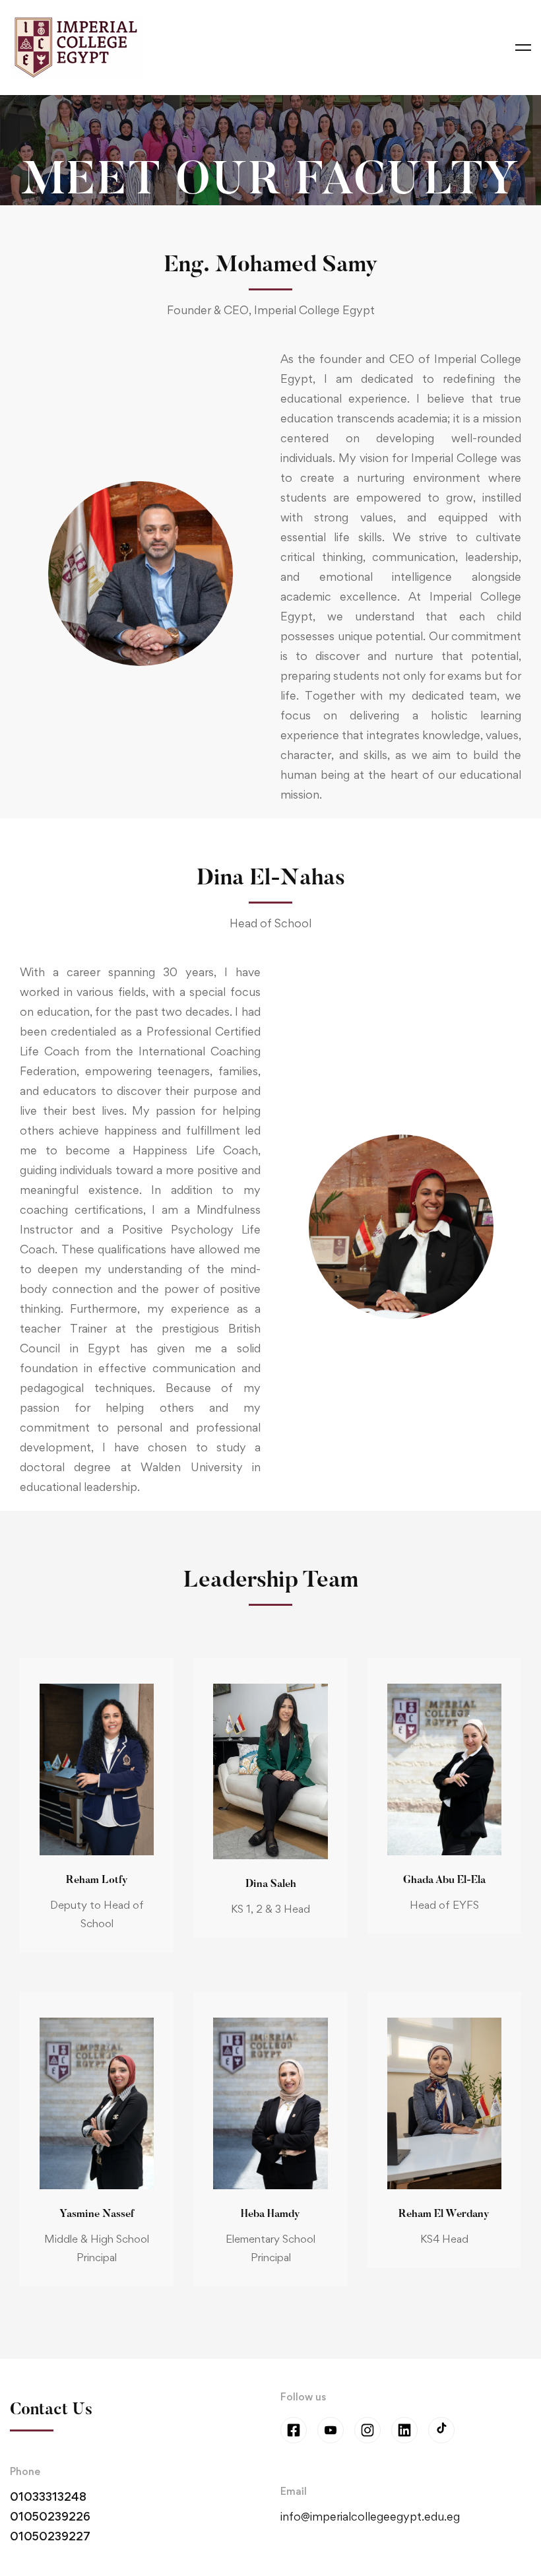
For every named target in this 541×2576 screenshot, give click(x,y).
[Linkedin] (404, 2430)
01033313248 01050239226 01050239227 (50, 2516)
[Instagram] (367, 2430)
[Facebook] (294, 2430)
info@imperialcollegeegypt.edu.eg (370, 2516)
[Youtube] (331, 2430)
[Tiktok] (441, 2430)
